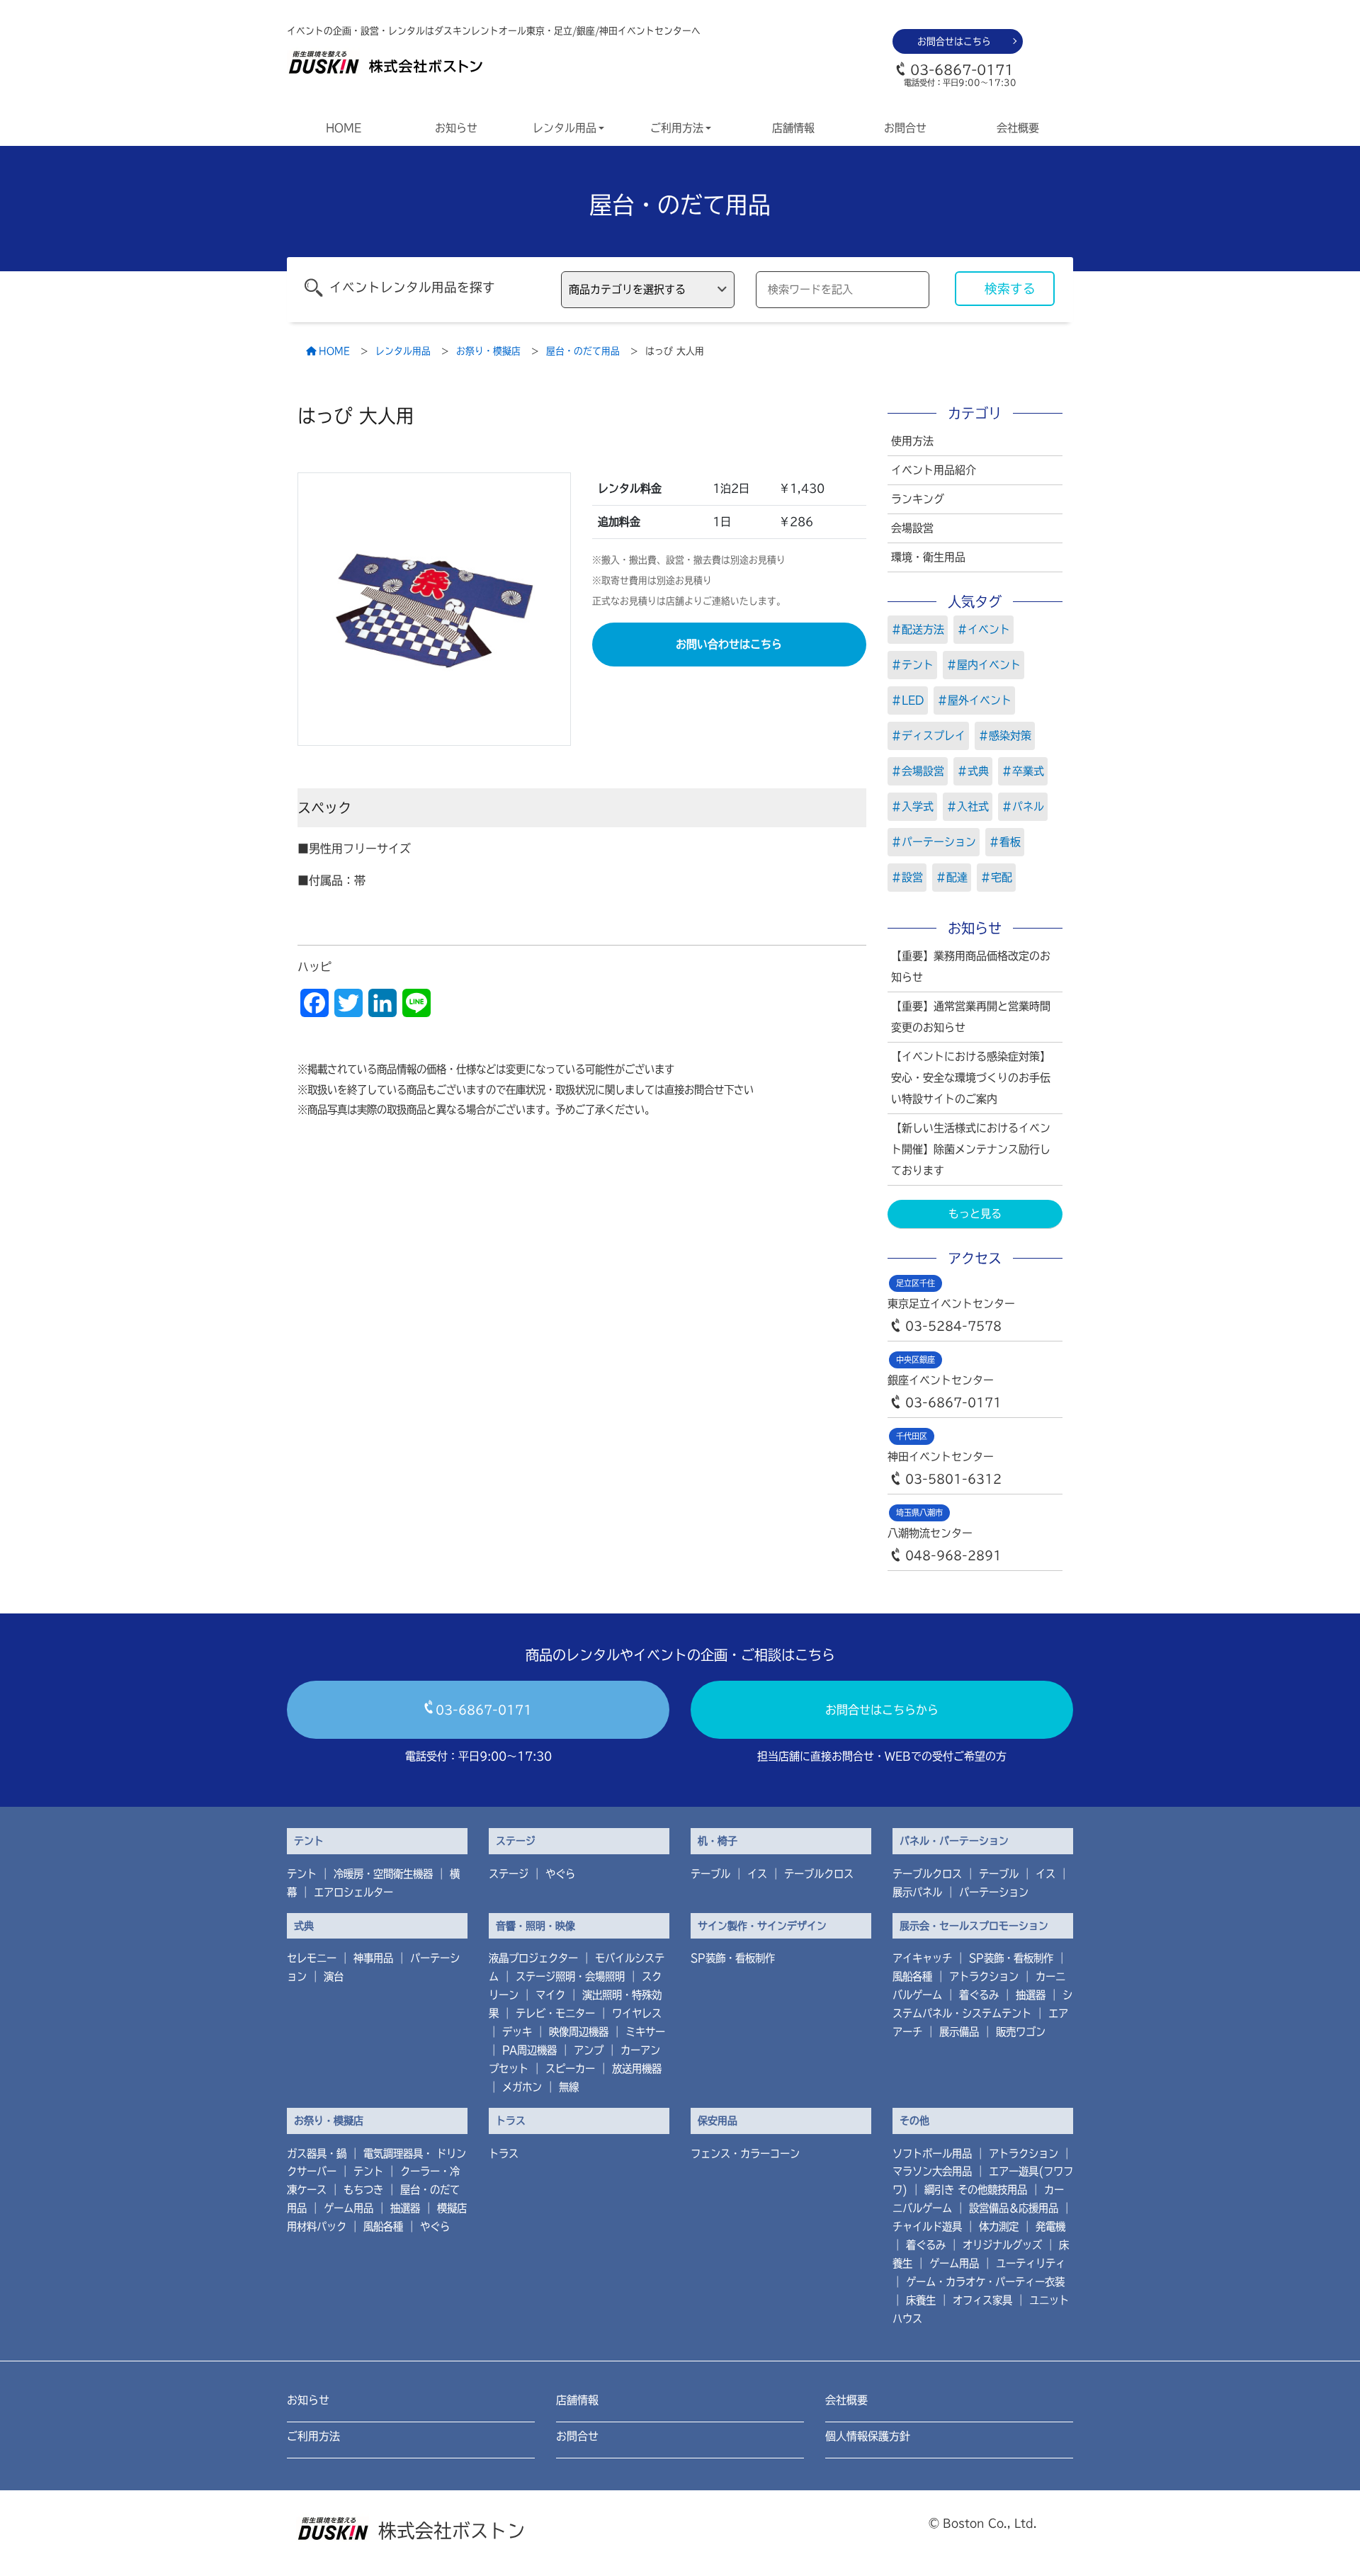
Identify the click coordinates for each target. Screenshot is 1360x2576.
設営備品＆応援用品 (1014, 2208)
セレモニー (312, 1958)
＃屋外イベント (974, 700)
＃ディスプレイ (928, 736)
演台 (334, 1976)
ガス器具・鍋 (317, 2154)
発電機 (1050, 2226)
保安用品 (718, 2121)
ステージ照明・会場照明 (570, 1976)
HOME (344, 128)
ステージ (516, 1841)
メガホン (522, 2087)
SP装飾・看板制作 (733, 1958)
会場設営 (912, 528)
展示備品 (959, 2032)
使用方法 (912, 441)
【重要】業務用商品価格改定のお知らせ (971, 966)
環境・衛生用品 (928, 557)
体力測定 (999, 2226)
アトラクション (984, 1976)
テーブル (710, 1874)
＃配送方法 (918, 629)
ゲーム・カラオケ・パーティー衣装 (985, 2282)
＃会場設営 (918, 771)
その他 (914, 2121)
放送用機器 (637, 2069)
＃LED (908, 700)
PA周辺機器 (529, 2050)
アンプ (589, 2050)
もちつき (363, 2190)
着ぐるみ (979, 1995)
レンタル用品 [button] (565, 128)
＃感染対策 (1005, 736)
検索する (1010, 289)
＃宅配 (996, 877)
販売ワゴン (1021, 2032)
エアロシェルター (353, 1892)
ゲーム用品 (348, 2208)
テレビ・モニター (555, 2013)
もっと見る (975, 1214)
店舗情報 (793, 128)
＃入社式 (968, 806)
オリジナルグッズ (1002, 2245)
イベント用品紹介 (934, 470)
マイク (550, 1995)
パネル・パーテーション (954, 1841)
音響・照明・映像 (535, 1926)
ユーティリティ (1031, 2263)
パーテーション (994, 1892)
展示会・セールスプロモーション (974, 1926)
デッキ (517, 2032)
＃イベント (984, 629)
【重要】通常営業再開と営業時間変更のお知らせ (971, 1017)
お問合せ (905, 128)
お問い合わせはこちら (729, 644)
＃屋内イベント (984, 665)
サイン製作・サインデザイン (762, 1926)
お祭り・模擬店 (329, 2121)
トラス (511, 2121)
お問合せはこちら (954, 41)
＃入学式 (912, 806)
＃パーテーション (934, 842)
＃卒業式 (1023, 771)
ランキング (918, 499)
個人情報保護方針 (868, 2436)
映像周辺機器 (579, 2032)
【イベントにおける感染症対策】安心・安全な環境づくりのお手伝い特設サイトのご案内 (971, 1078)
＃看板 (1005, 842)
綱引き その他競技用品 (976, 2190)
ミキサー (645, 2032)
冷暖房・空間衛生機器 (383, 1874)
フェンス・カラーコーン (745, 2154)
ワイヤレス (637, 2013)
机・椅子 (718, 1841)
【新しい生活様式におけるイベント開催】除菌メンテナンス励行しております (971, 1149)
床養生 (921, 2300)
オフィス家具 (982, 2300)
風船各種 (912, 1976)
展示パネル (917, 1892)
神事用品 (373, 1958)
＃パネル (1023, 806)
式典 (304, 1926)
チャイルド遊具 (927, 2226)
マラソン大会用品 (932, 2171)
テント (309, 1841)
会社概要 (1018, 128)
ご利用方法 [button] (677, 128)
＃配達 (952, 877)
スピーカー (570, 2069)
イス (757, 1874)
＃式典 (973, 771)
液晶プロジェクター (533, 1958)
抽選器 (1031, 1995)
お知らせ (456, 128)
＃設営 (907, 877)
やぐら (560, 1874)
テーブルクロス (819, 1874)
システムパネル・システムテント (982, 2004)
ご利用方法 (313, 2436)
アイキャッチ (922, 1958)
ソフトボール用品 (932, 2154)
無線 (569, 2087)
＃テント (912, 665)
